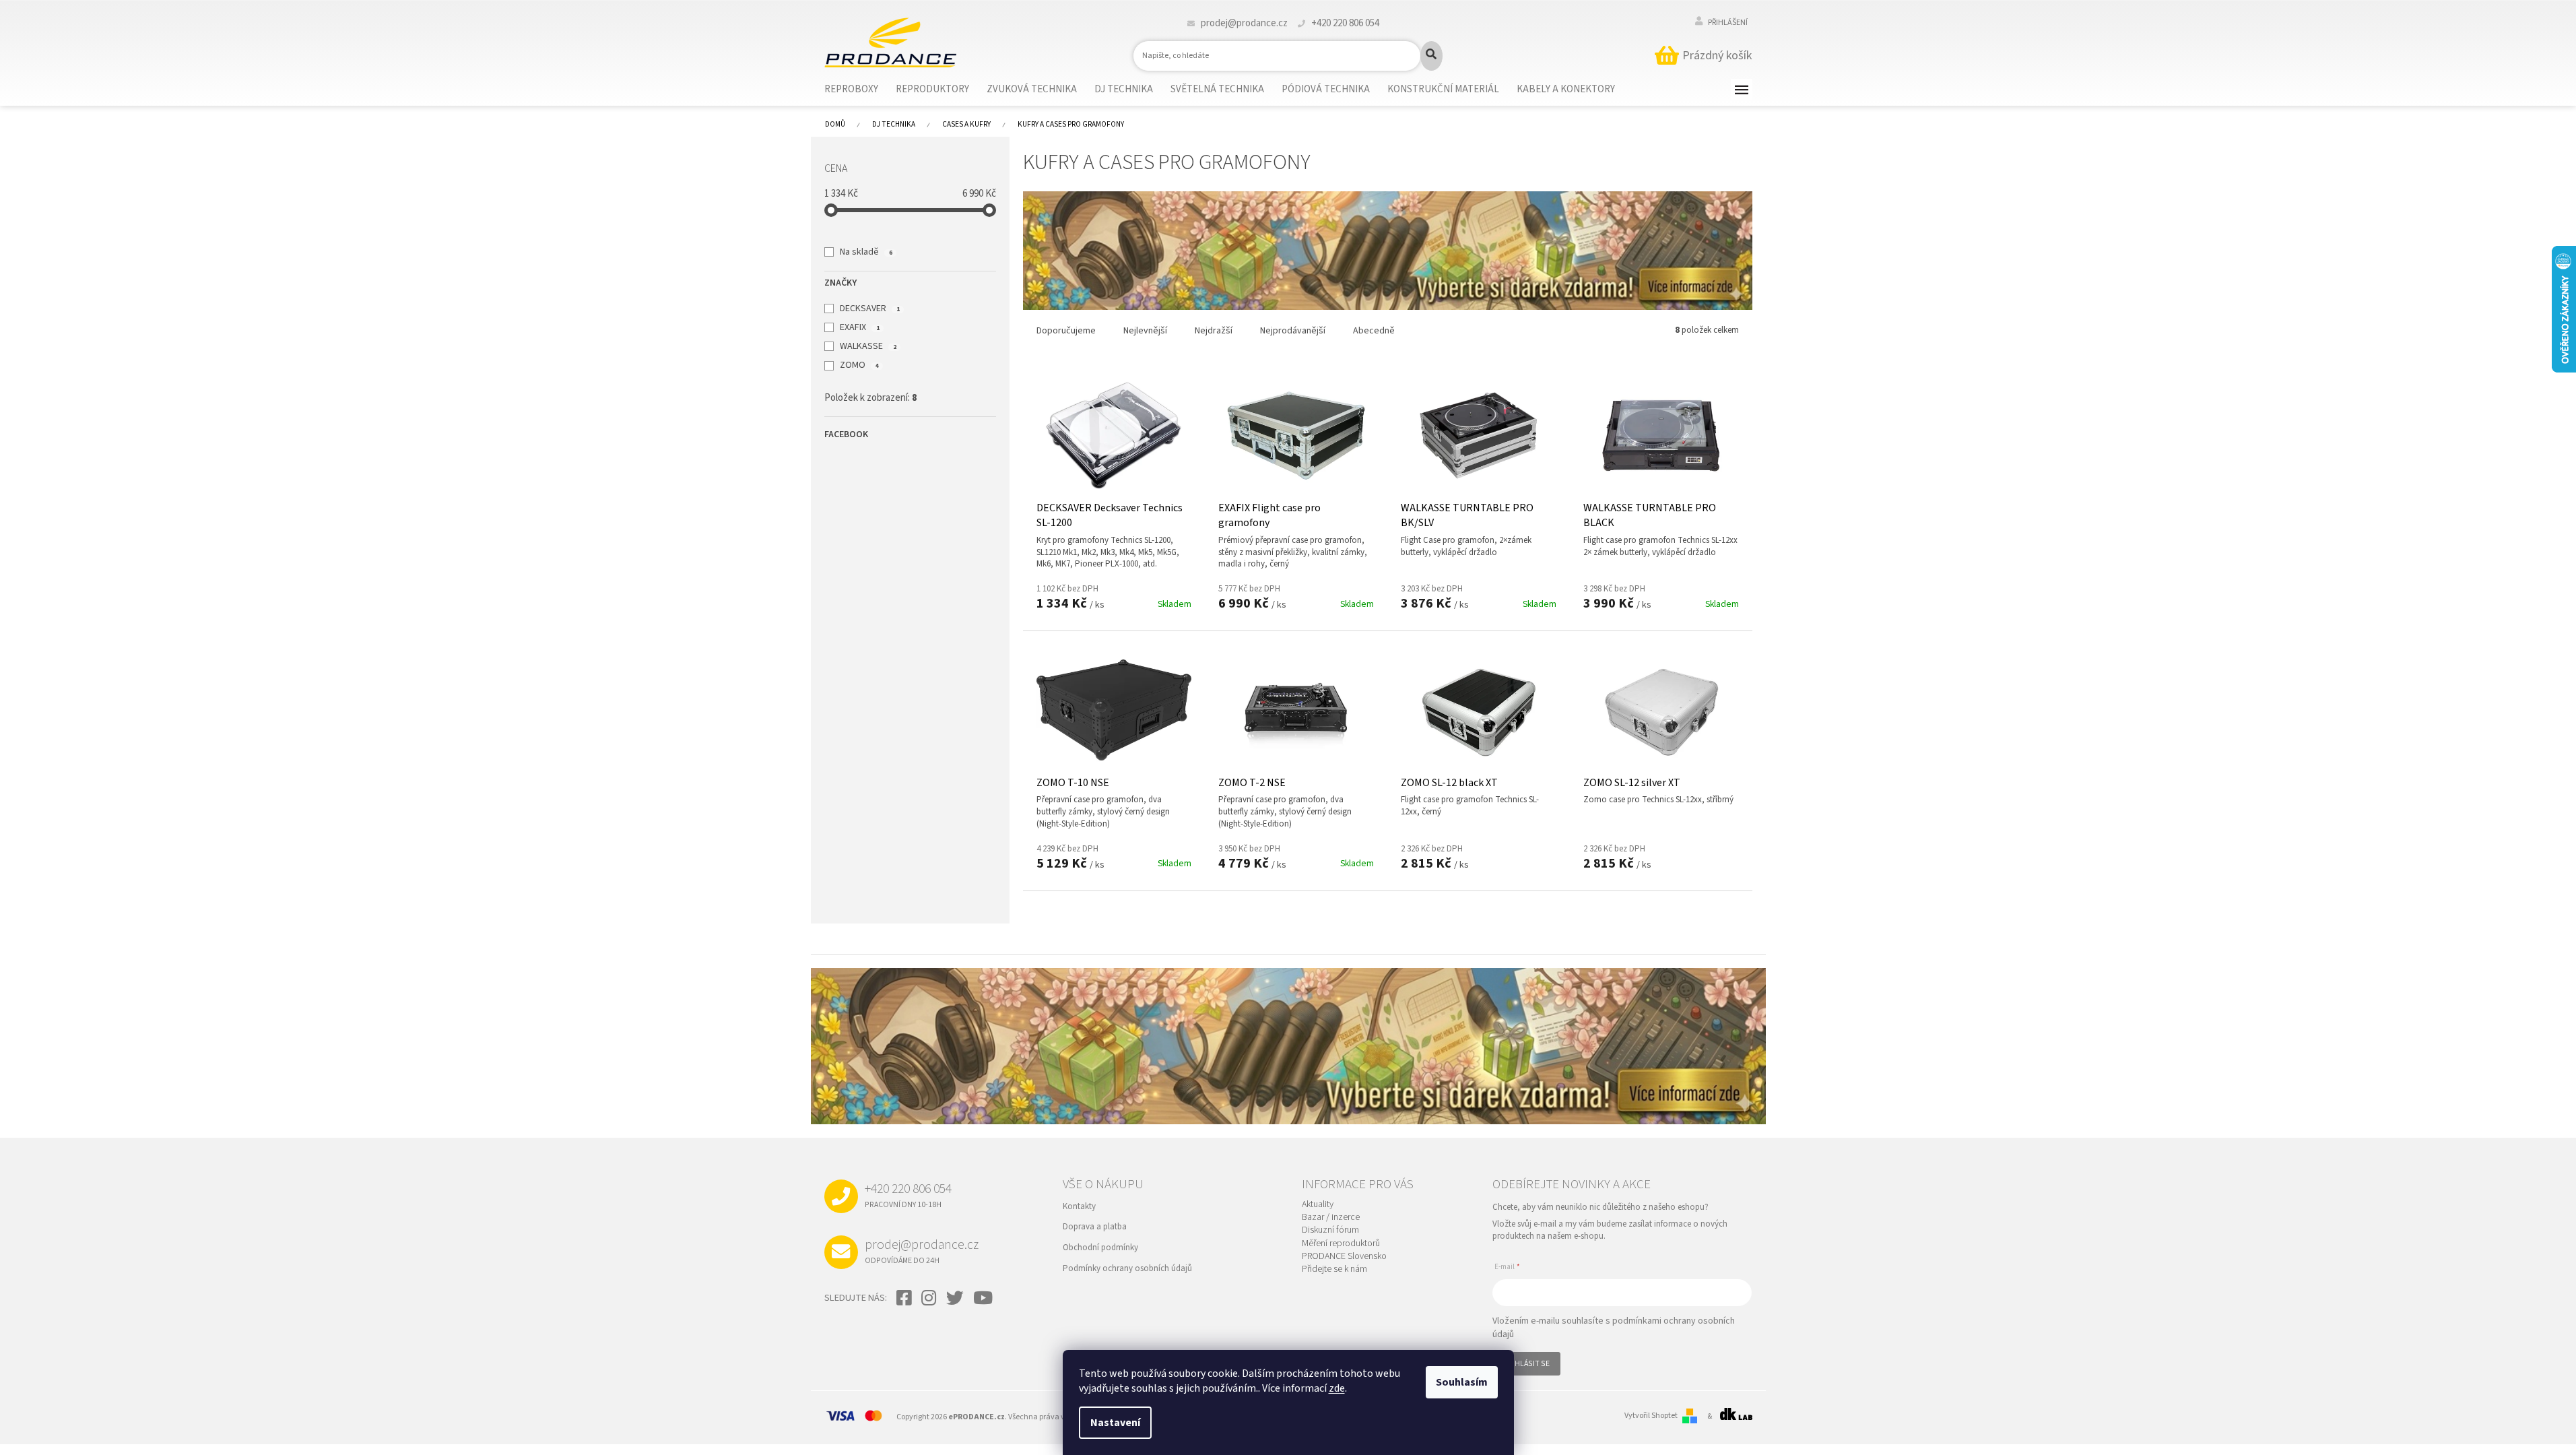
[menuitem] (860, 90)
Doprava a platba (1095, 1227)
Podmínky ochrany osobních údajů (1127, 1268)
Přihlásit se (1526, 1364)
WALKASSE (868, 346)
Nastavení (1115, 1423)
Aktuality (1318, 1205)
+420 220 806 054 (908, 1195)
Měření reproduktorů (1341, 1244)
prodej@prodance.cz (922, 1251)
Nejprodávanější (1293, 331)
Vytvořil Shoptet (1651, 1416)
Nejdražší (1214, 331)
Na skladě (866, 252)
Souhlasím (1462, 1382)
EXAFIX (859, 327)
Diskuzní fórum (1330, 1230)
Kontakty (1079, 1206)
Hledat (1431, 56)
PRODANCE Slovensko (1344, 1257)
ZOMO (859, 365)
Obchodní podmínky (1100, 1248)
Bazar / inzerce (1331, 1218)
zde (1337, 1388)
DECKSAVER (869, 309)
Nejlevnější (1145, 331)
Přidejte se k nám (1334, 1269)
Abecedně (1374, 331)
